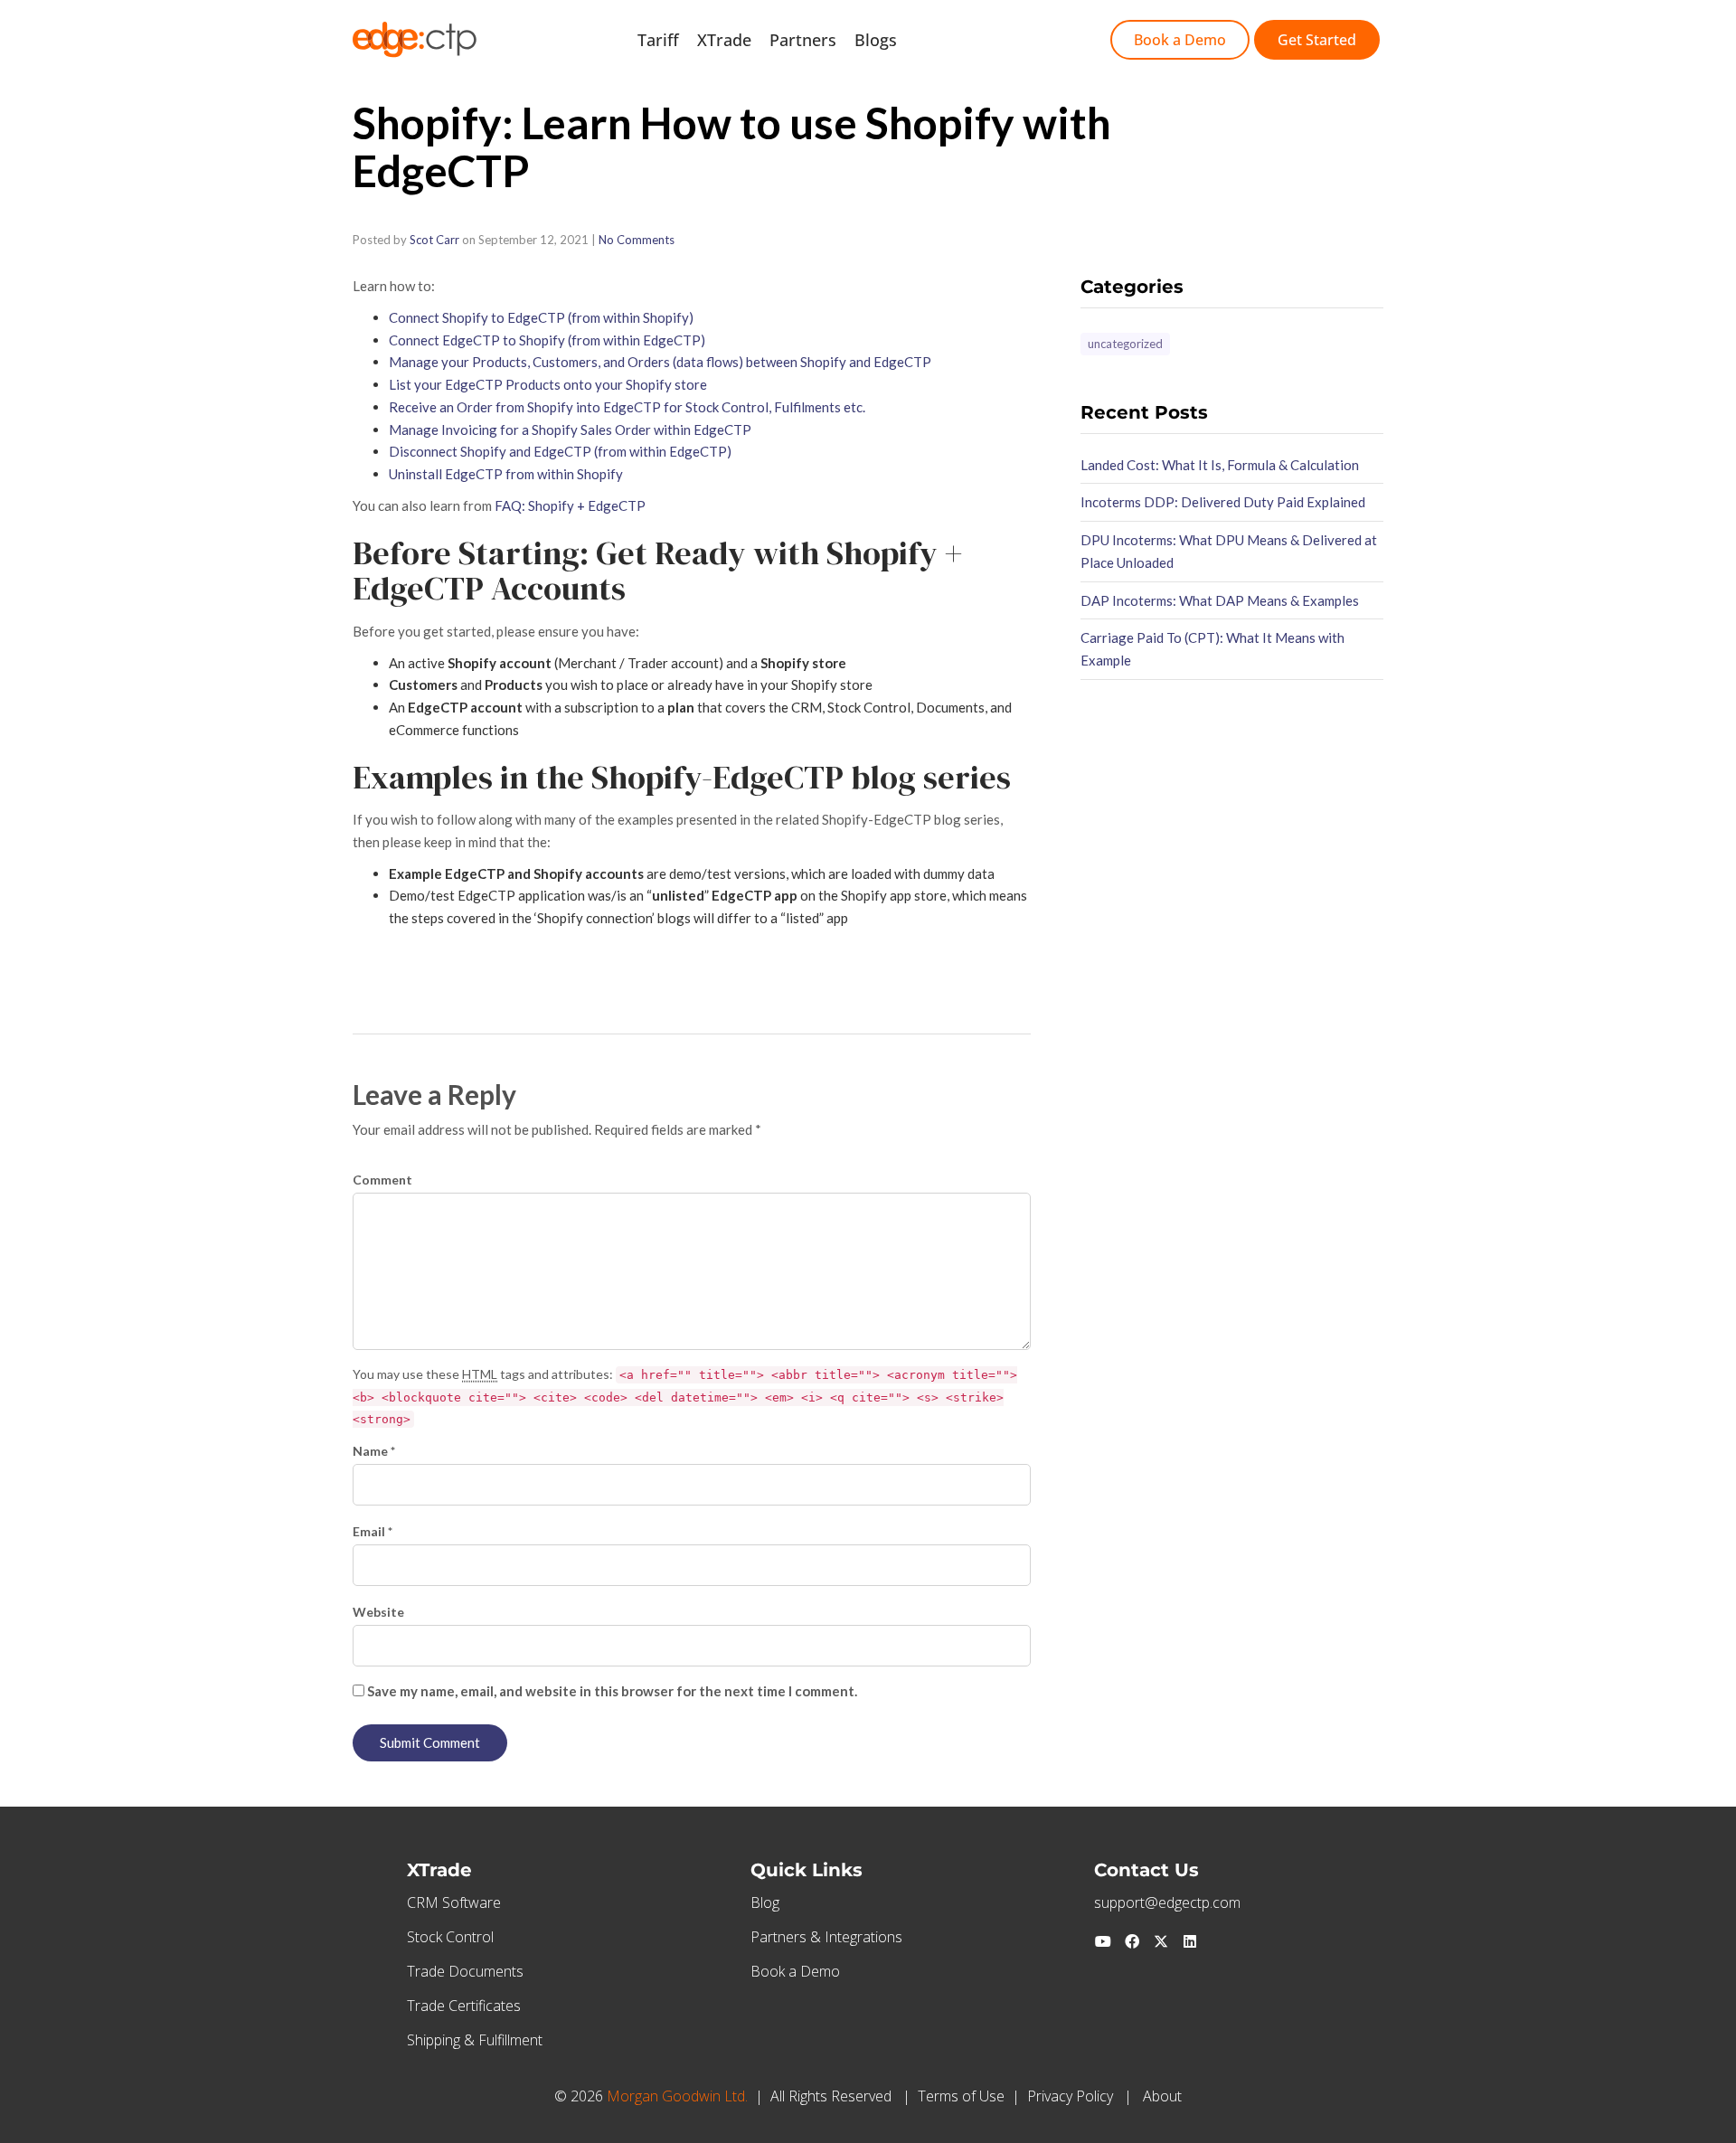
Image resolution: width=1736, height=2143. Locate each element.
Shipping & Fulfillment (475, 2040)
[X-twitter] (1161, 1941)
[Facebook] (1132, 1941)
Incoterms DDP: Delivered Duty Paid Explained (1223, 502)
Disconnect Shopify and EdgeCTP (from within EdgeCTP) (560, 451)
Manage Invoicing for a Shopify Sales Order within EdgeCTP (570, 430)
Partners (803, 40)
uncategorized (1125, 344)
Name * (374, 1451)
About (1162, 2096)
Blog (765, 1902)
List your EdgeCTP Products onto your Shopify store (548, 384)
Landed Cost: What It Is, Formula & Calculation (1220, 465)
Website (378, 1612)
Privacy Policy (1070, 2096)
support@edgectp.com (1167, 1902)
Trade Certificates (464, 2006)
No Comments (637, 240)
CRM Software (454, 1902)
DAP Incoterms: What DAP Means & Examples (1220, 600)
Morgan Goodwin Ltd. (677, 2096)
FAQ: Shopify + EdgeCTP (570, 505)
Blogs (876, 40)
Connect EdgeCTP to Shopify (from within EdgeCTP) (547, 340)
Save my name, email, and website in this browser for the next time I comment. (612, 1691)
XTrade (724, 40)
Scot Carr (434, 240)
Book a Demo (795, 1971)
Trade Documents (465, 1971)
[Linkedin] (1190, 1941)
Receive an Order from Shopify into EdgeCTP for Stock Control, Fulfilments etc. (627, 407)
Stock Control (450, 1937)
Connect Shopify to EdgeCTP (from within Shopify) (541, 317)
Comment (382, 1180)
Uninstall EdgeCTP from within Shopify (506, 474)
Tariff (658, 40)
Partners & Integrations (826, 1937)
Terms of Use (961, 2096)
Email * (373, 1531)
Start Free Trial (972, 40)
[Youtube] (1103, 1941)
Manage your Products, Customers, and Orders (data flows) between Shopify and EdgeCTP (660, 362)
